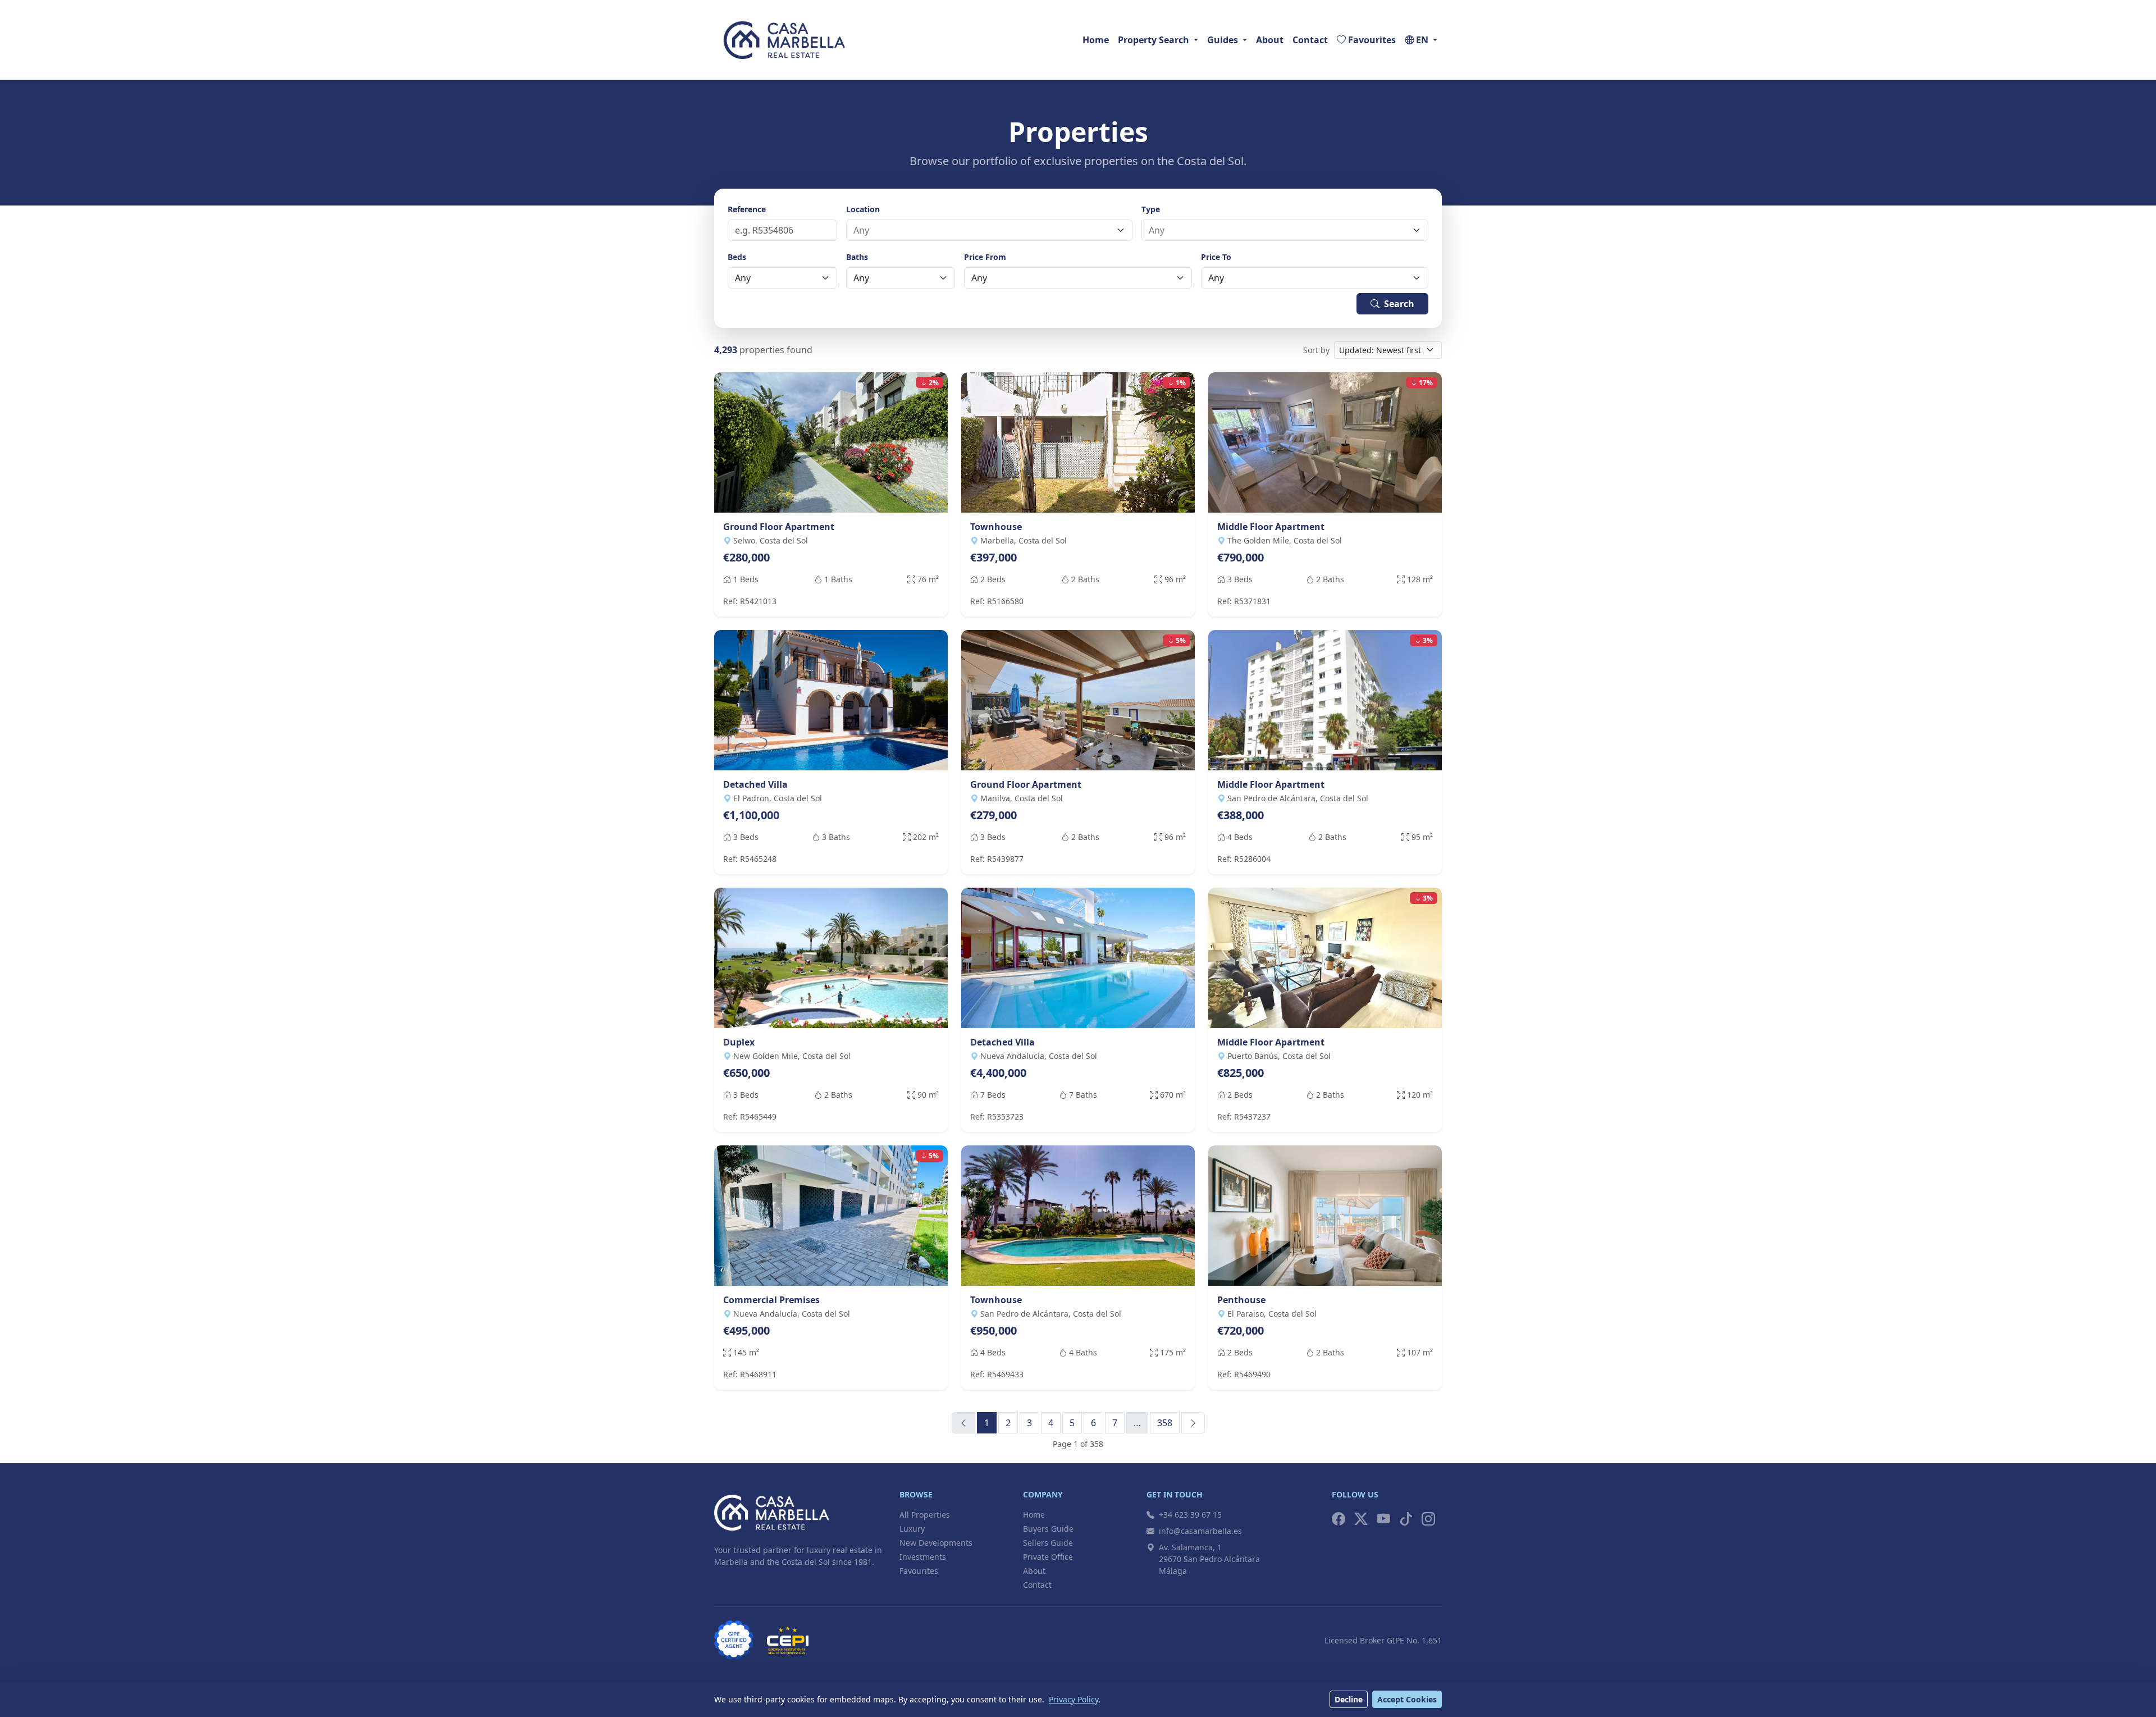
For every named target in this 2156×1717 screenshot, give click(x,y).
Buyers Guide (1048, 1529)
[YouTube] (1383, 1519)
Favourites (919, 1571)
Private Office (1048, 1557)
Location (863, 209)
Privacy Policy (1074, 1699)
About (1270, 40)
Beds (737, 257)
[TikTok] (1406, 1519)
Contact (1310, 40)
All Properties (925, 1515)
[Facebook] (1339, 1519)
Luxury (912, 1529)
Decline (1349, 1699)
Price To (1216, 257)
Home (1096, 40)
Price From (985, 257)
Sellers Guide (1048, 1543)
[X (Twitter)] (1361, 1519)
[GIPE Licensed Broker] (734, 1640)
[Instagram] (1428, 1519)
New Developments (936, 1543)
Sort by (1316, 350)
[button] (1421, 40)
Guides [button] (1223, 40)
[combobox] (983, 230)
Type (1151, 209)
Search (1399, 304)
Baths (857, 257)
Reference (747, 209)
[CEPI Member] (788, 1640)
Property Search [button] (1154, 40)
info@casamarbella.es (1200, 1531)
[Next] (1193, 1423)
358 (1165, 1423)
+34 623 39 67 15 (1190, 1515)
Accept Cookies (1407, 1699)
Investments (923, 1557)
